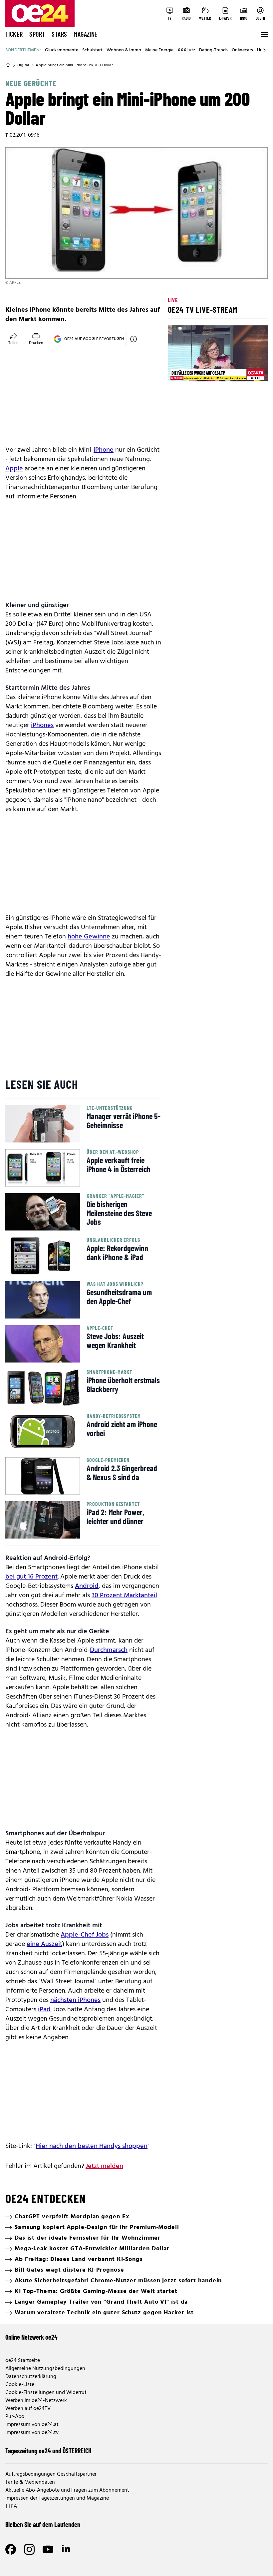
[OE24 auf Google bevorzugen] (134, 339)
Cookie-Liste (20, 2385)
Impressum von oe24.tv (32, 2433)
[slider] (201, 371)
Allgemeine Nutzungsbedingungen (45, 2369)
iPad (44, 2010)
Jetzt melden (104, 2166)
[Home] (8, 65)
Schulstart (92, 50)
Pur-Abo (15, 2417)
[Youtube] (48, 2549)
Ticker (14, 34)
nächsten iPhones (75, 2000)
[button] (178, 371)
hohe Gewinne (89, 937)
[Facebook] (11, 2549)
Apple (14, 469)
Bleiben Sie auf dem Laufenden (43, 2524)
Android (87, 1586)
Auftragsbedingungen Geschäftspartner (51, 2474)
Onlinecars (242, 50)
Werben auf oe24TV (28, 2409)
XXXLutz (186, 50)
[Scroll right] (264, 50)
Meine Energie (159, 50)
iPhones (42, 725)
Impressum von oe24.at (32, 2425)
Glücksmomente (62, 50)
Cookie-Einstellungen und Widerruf (46, 2393)
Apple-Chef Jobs (85, 1935)
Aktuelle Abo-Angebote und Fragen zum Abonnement (67, 2490)
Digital (23, 65)
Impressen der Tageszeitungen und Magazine (57, 2498)
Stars (59, 34)
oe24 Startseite (23, 2361)
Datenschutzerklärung (31, 2377)
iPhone (104, 450)
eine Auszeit (44, 1944)
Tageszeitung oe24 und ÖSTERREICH (48, 2451)
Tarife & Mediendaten (30, 2482)
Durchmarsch (109, 1650)
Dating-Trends (213, 50)
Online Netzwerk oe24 (31, 2337)
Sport (37, 34)
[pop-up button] (246, 371)
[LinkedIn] (67, 2549)
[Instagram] (29, 2549)
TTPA (11, 2506)
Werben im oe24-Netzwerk (36, 2401)
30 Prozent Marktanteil (124, 1596)
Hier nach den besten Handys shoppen (92, 2146)
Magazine (86, 34)
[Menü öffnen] (264, 34)
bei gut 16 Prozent (31, 1577)
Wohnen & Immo (124, 50)
